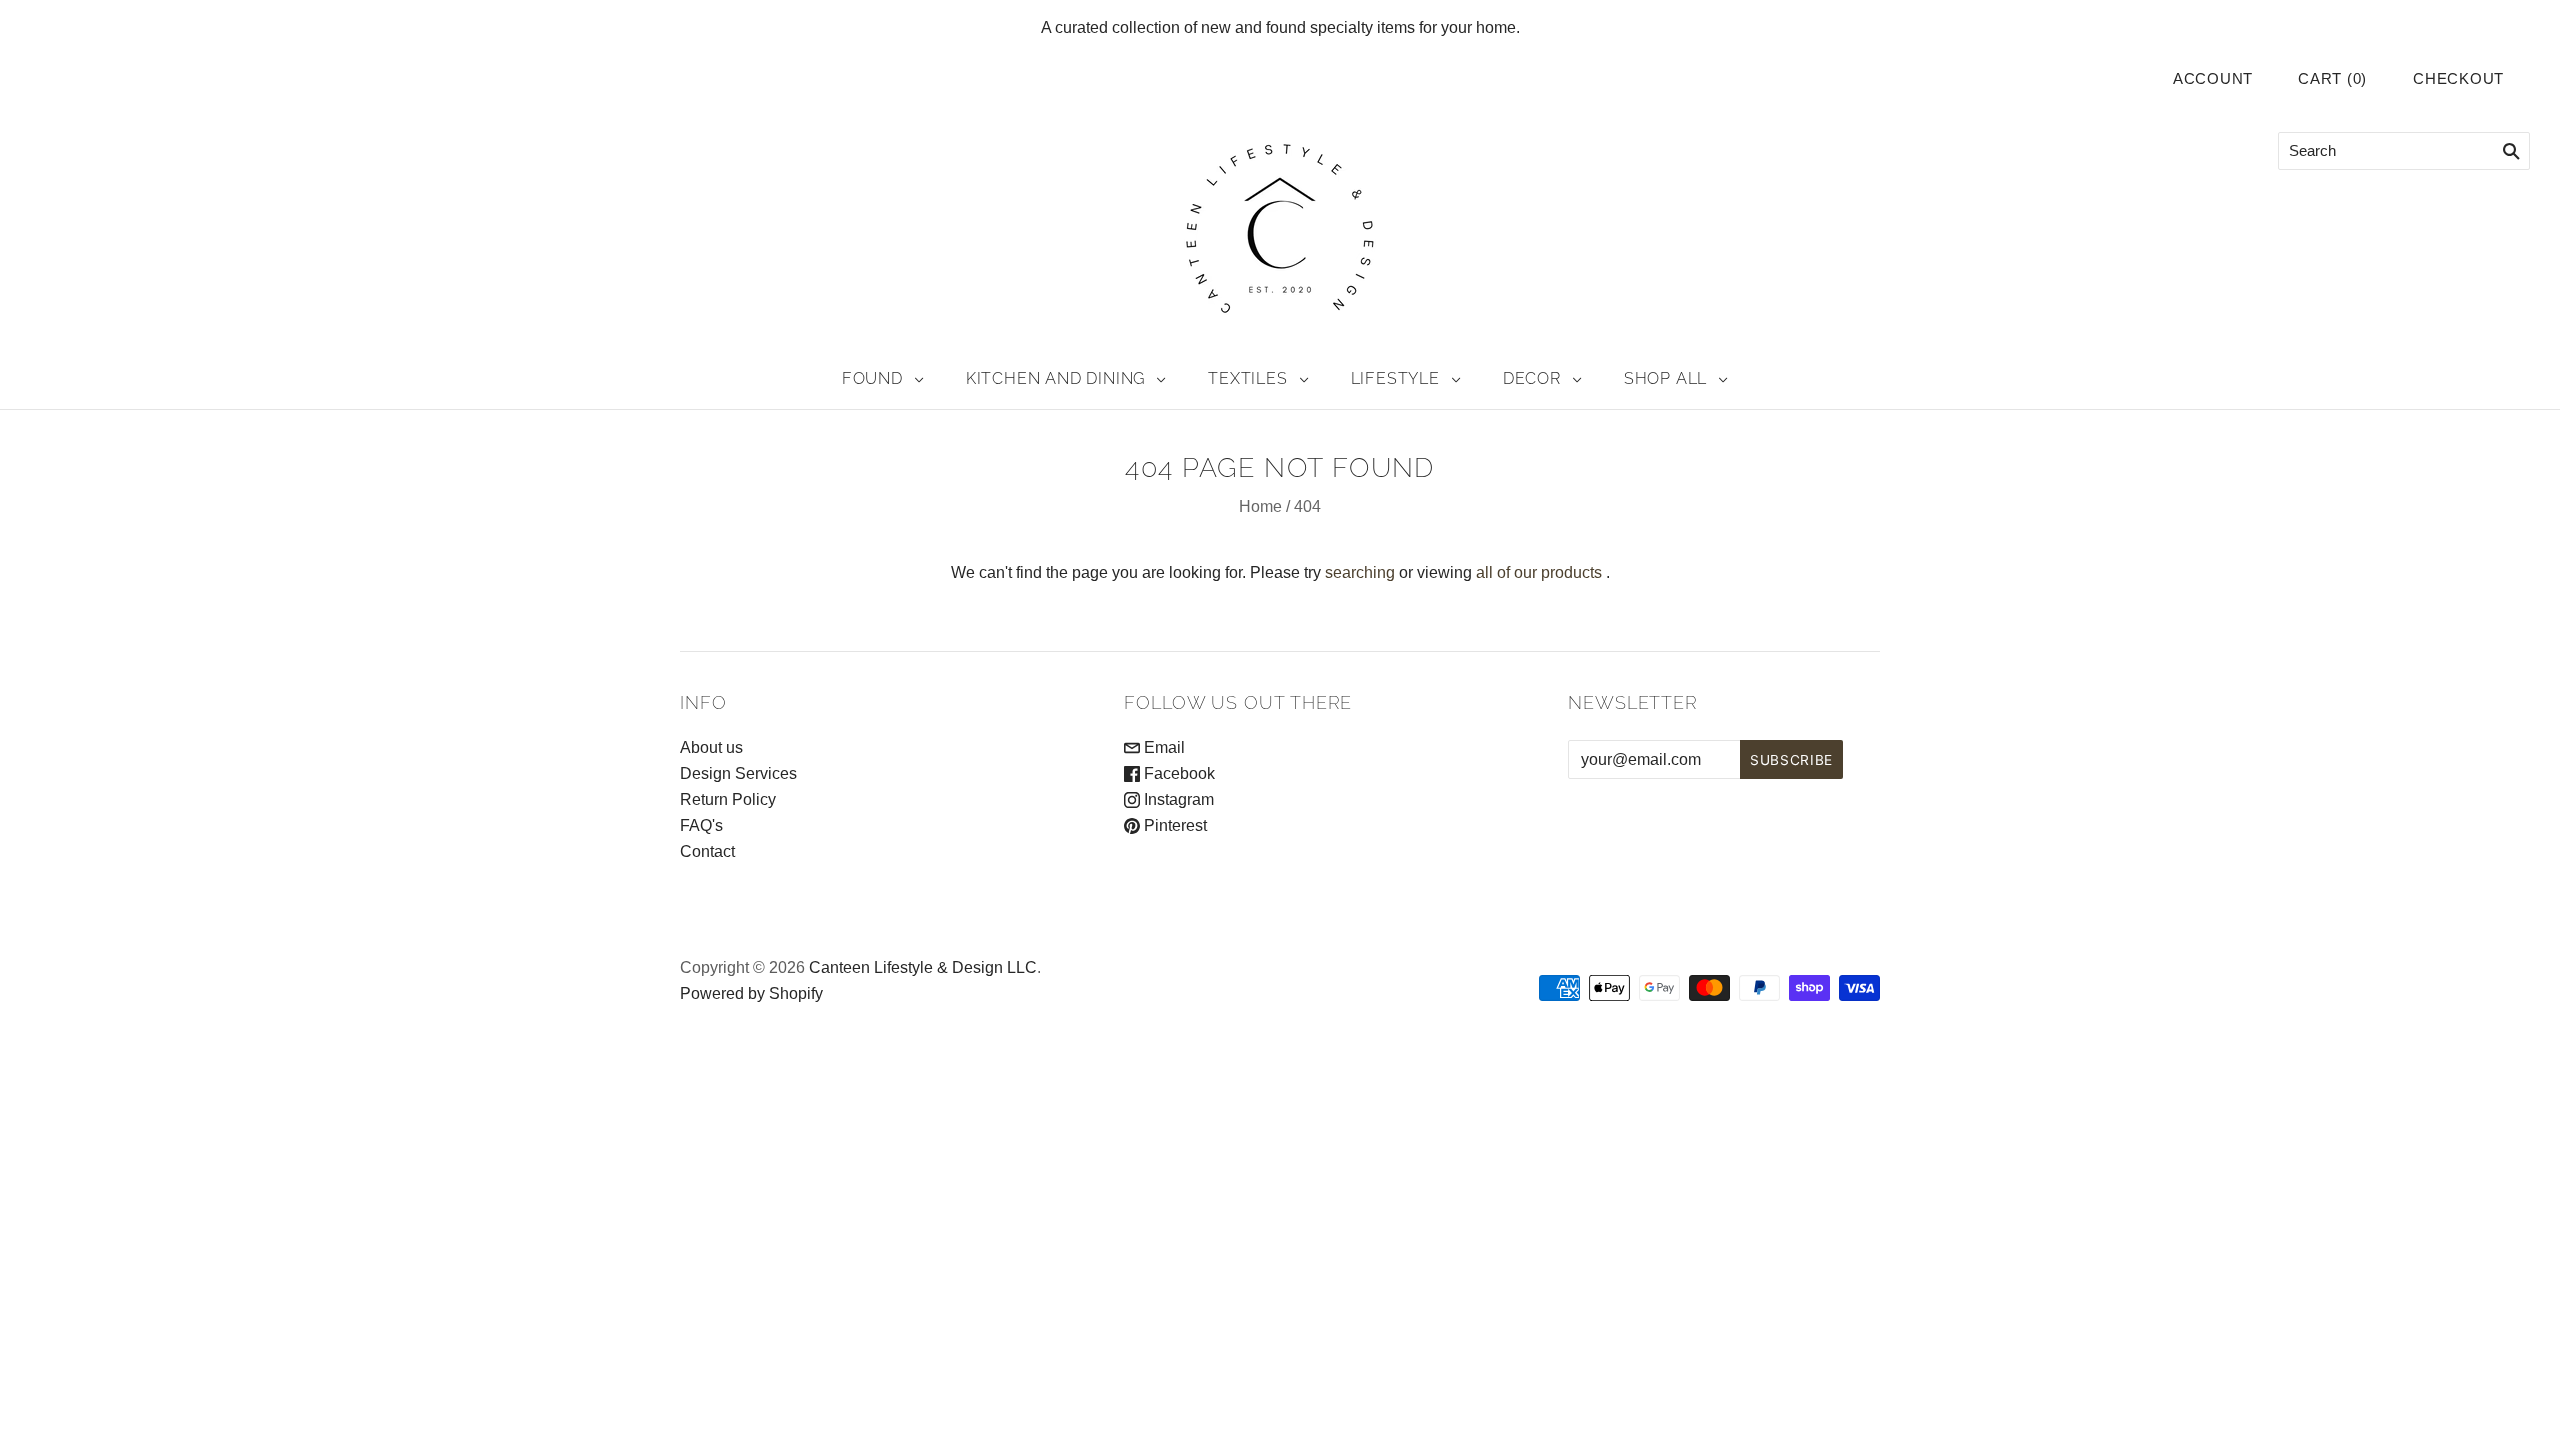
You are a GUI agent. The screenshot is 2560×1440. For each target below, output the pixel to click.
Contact (707, 851)
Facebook (1177, 773)
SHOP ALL (1665, 378)
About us (711, 747)
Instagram (1177, 799)
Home (1260, 506)
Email (1162, 747)
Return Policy (728, 799)
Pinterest (1173, 825)
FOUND (872, 378)
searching (1360, 572)
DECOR (1532, 378)
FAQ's (701, 825)
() (2332, 79)
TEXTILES (1247, 378)
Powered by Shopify (751, 993)
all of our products (1539, 572)
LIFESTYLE (1395, 378)
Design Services (738, 773)
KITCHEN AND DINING (1055, 378)
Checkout (2458, 79)
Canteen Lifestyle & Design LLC (923, 967)
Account (2213, 79)
